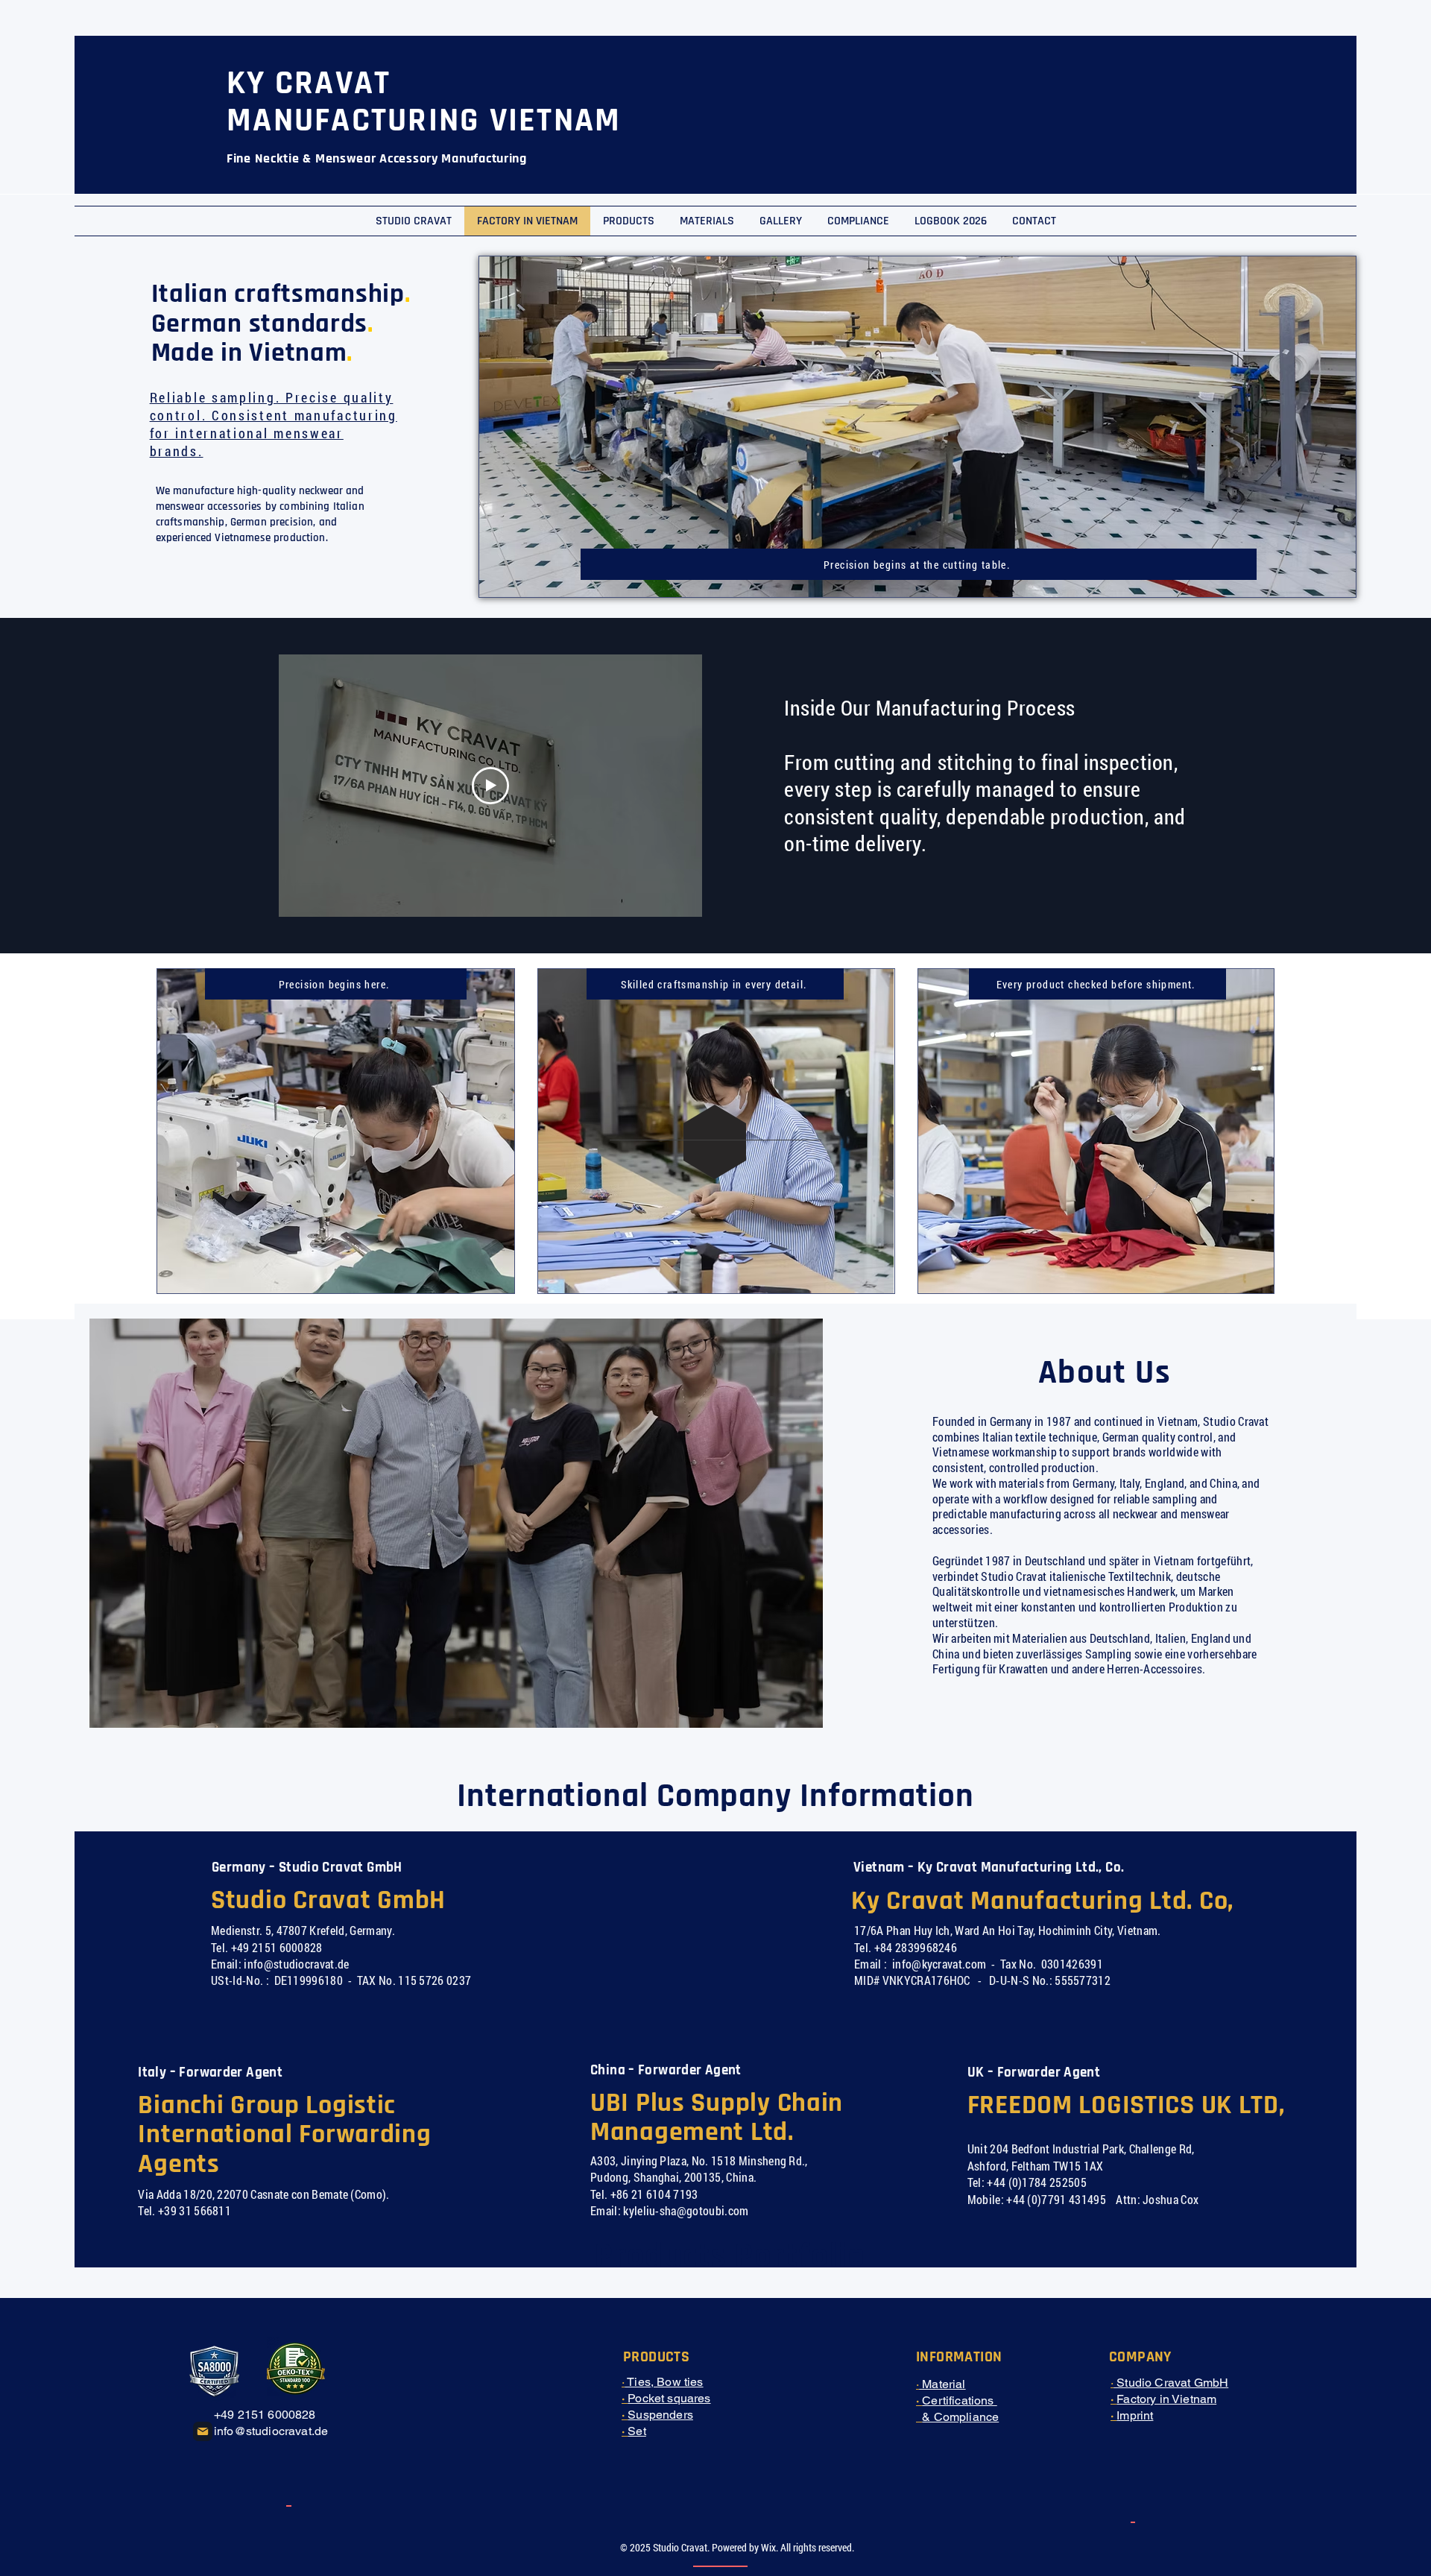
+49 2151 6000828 (277, 1947)
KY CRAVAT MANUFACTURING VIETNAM (424, 102)
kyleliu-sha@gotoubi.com (686, 2210)
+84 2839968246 (916, 1947)
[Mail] (203, 2431)
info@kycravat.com (939, 1964)
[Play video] (490, 786)
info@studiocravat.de (296, 1964)
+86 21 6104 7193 (654, 2194)
